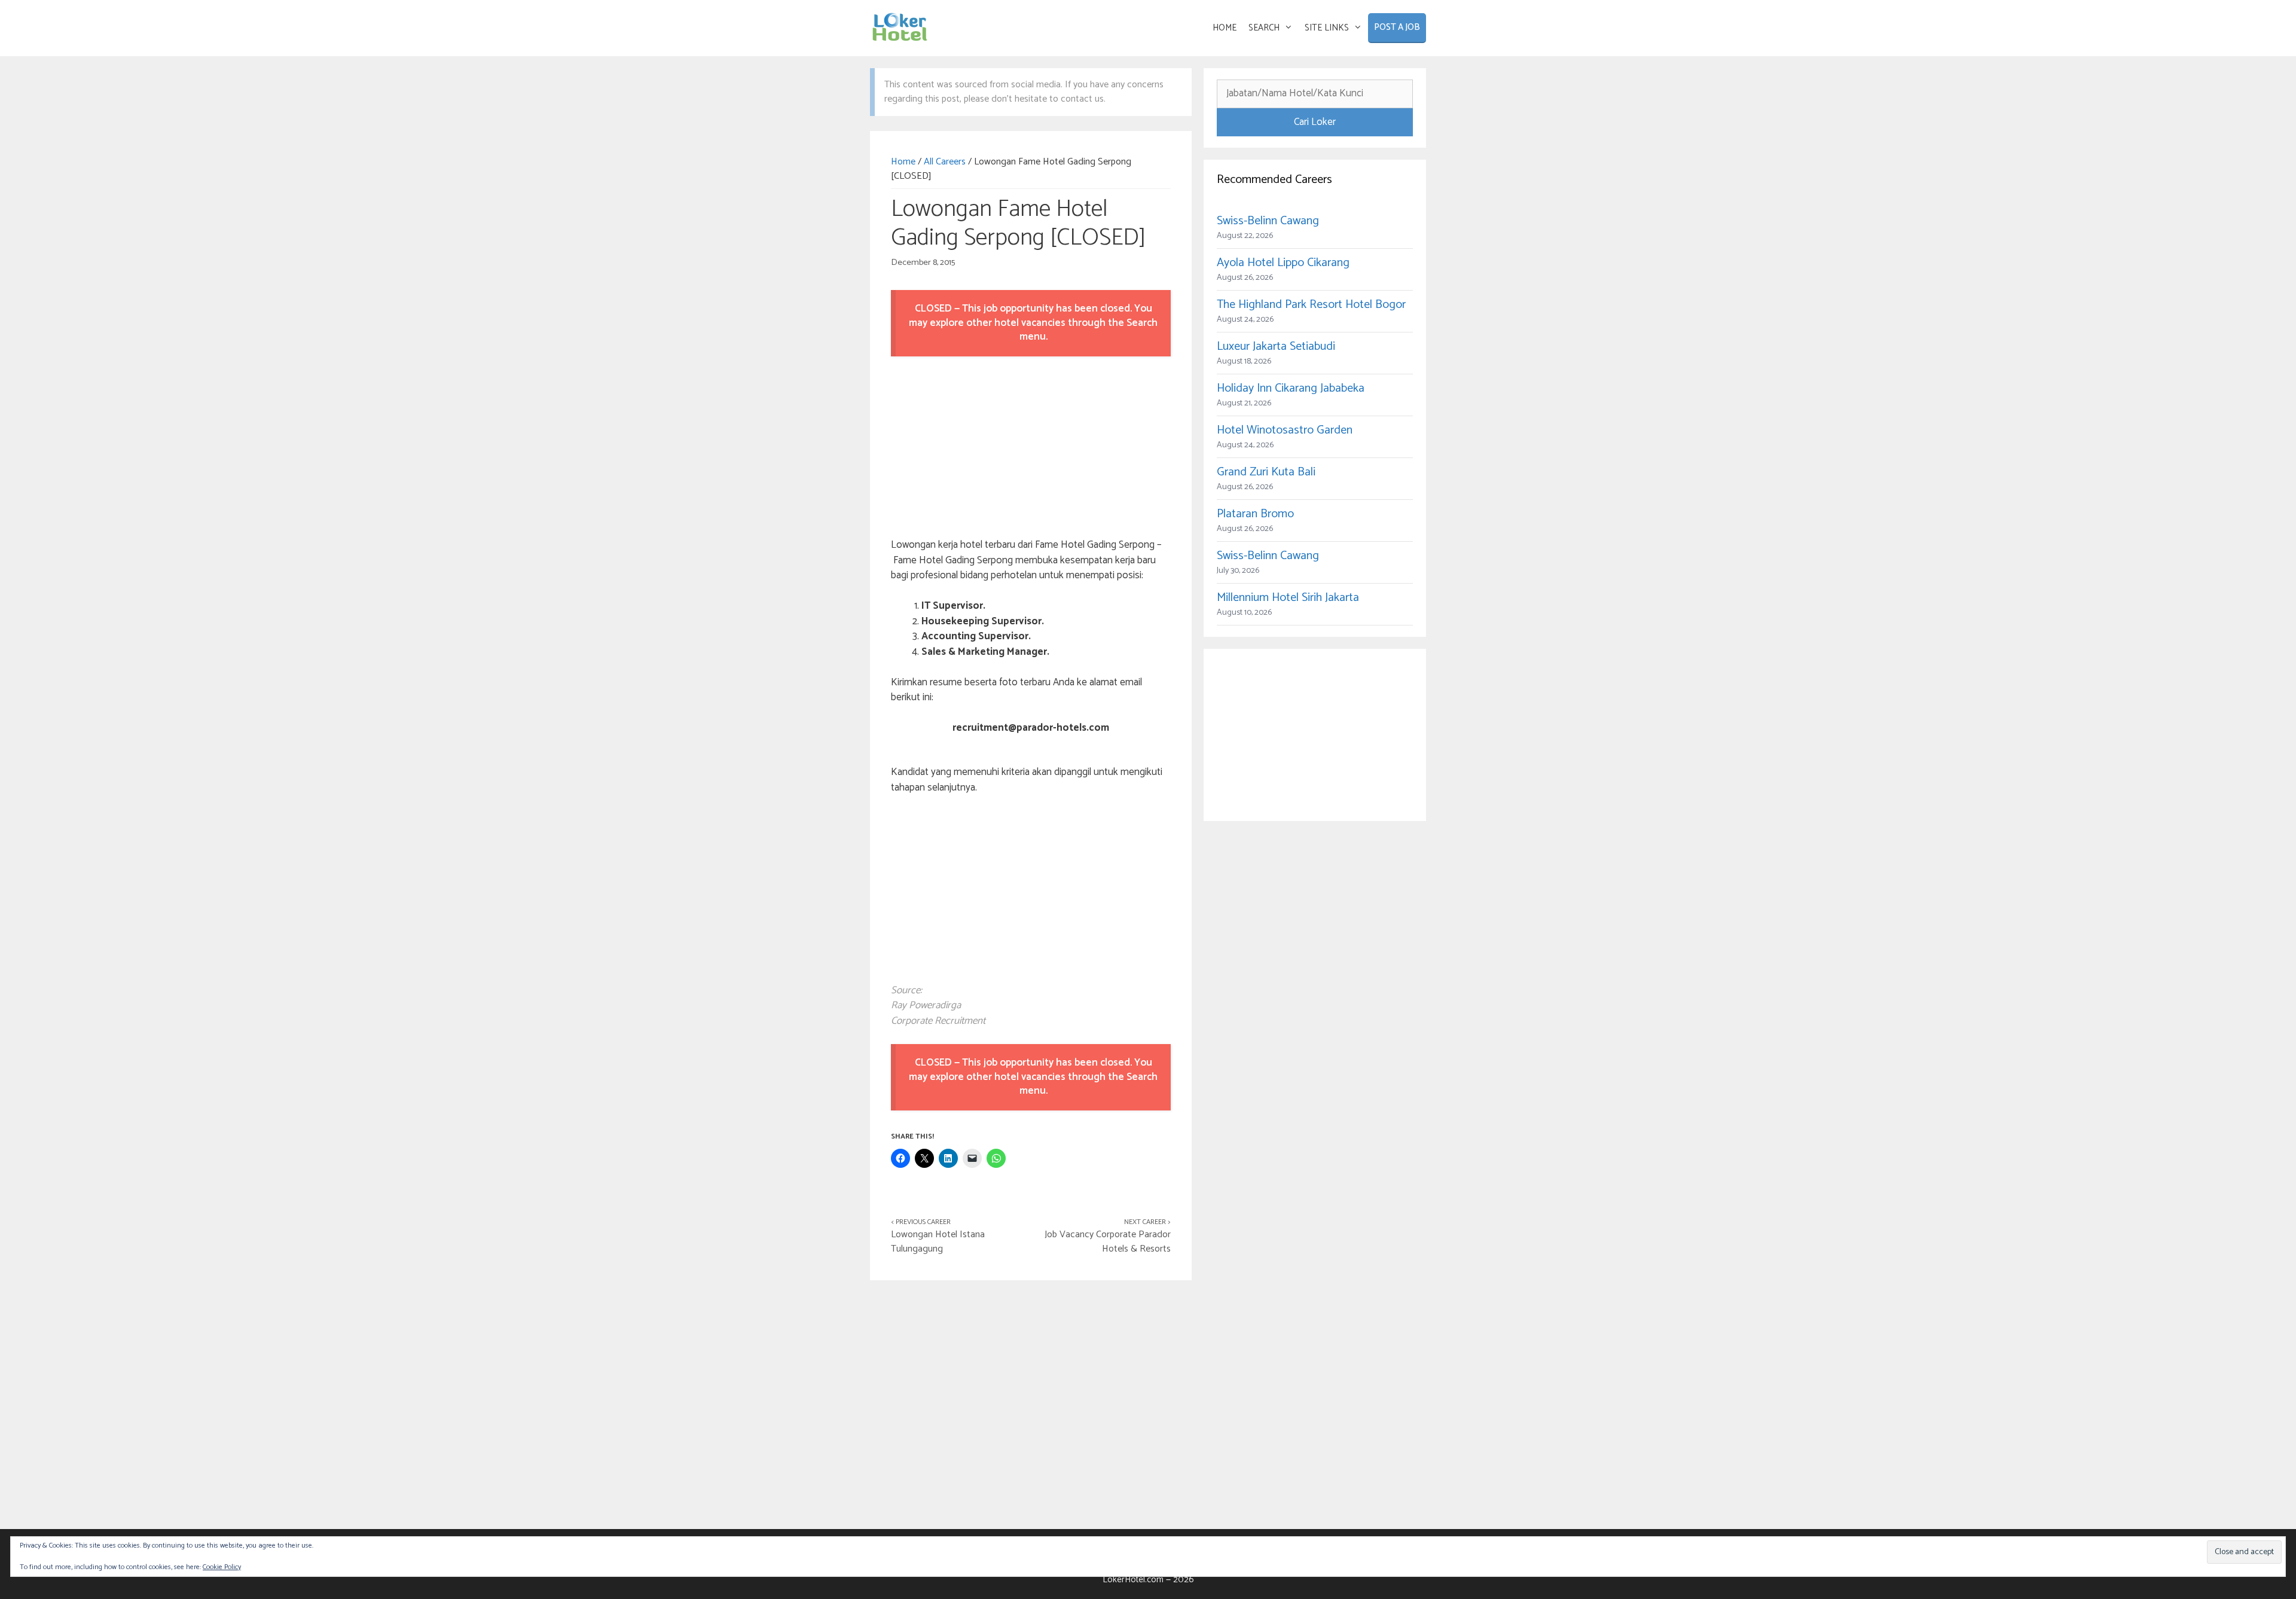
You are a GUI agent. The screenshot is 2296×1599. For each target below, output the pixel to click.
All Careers (945, 162)
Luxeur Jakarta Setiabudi (1276, 347)
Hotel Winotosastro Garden (1285, 430)
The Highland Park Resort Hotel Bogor (1311, 305)
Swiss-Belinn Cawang (1268, 221)
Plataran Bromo (1255, 514)
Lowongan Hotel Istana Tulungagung (938, 1242)
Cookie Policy (222, 1567)
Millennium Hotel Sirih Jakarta (1288, 598)
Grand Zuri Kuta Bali (1266, 472)
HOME (1225, 28)
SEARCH (1264, 28)
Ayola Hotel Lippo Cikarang (1283, 263)
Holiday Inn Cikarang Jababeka (1291, 388)
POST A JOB (1397, 27)
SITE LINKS (1327, 28)
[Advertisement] (1031, 449)
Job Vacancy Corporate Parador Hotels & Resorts (1108, 1242)
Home (903, 162)
